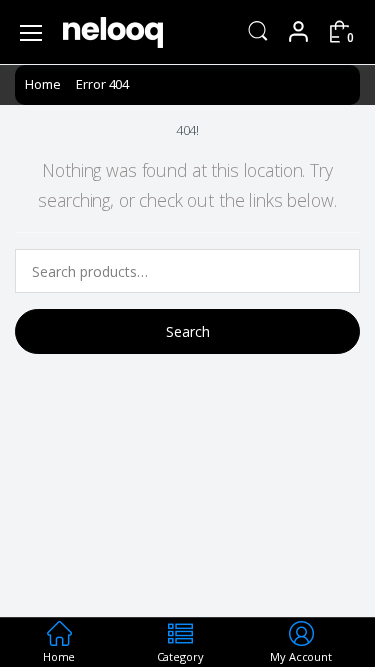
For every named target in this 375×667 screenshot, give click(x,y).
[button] (258, 30)
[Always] (113, 32)
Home (42, 84)
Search (188, 331)
